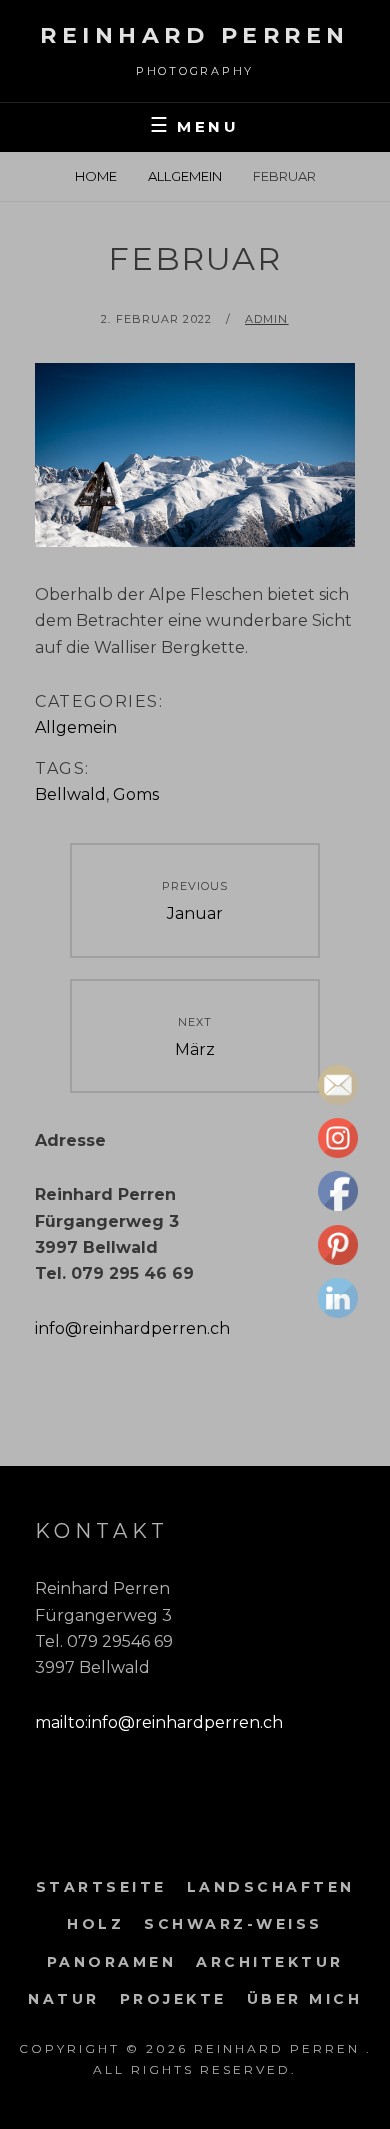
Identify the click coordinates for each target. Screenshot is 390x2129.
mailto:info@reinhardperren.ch (159, 1722)
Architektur (270, 1962)
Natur (64, 1999)
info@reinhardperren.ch (132, 1328)
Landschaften (271, 1887)
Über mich (305, 1999)
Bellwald (70, 794)
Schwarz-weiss (233, 1924)
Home (96, 176)
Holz (95, 1924)
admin (267, 319)
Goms (136, 794)
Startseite (101, 1887)
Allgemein (185, 176)
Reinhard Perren (195, 35)
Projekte (173, 1999)
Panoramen (112, 1962)
